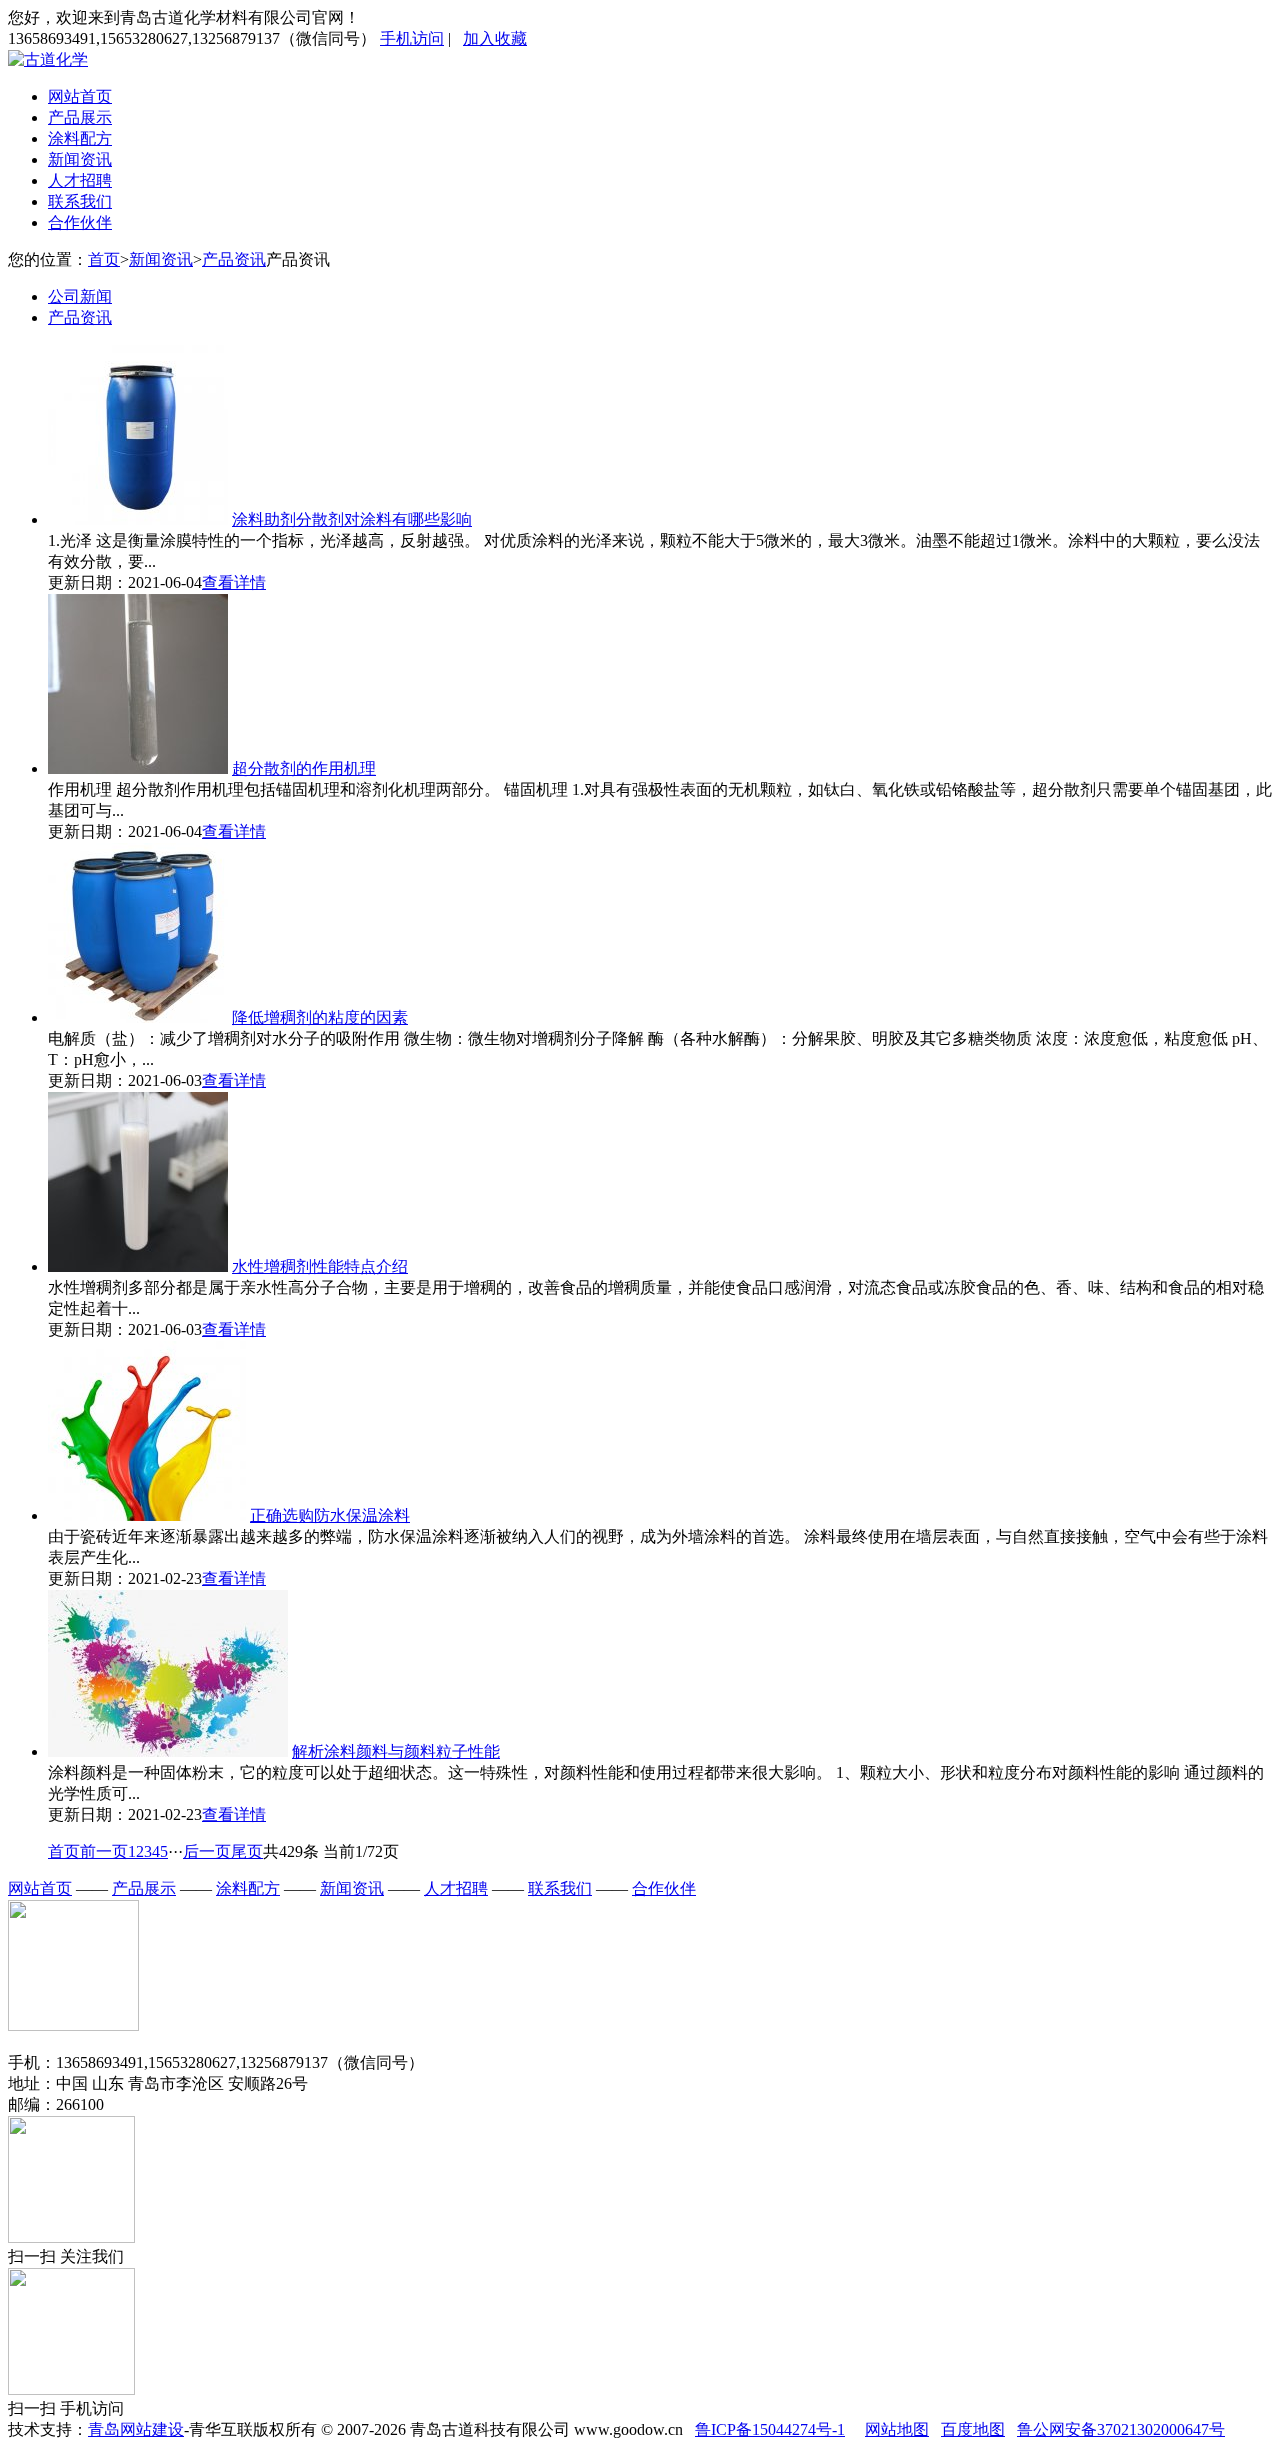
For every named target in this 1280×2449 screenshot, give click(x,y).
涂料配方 (80, 138)
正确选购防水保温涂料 (330, 1515)
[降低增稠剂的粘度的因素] (138, 1017)
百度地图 (973, 2429)
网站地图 (897, 2429)
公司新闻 (80, 296)
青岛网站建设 (136, 2429)
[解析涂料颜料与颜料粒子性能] (168, 1751)
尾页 (247, 1851)
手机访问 (412, 38)
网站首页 (80, 96)
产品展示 (80, 117)
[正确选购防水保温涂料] (147, 1515)
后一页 (207, 1851)
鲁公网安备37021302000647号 (1121, 2429)
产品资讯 (234, 259)
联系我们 (80, 201)
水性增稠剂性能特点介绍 (320, 1266)
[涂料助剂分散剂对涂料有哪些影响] (138, 519)
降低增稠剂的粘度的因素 (320, 1017)
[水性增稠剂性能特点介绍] (138, 1266)
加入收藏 (495, 38)
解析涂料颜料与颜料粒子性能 (396, 1751)
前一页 (104, 1851)
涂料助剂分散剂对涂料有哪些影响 (352, 519)
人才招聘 (80, 180)
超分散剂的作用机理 (304, 768)
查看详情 (234, 582)
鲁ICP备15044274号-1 (770, 2429)
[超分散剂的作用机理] (138, 768)
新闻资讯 (80, 159)
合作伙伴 (80, 222)
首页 (104, 259)
